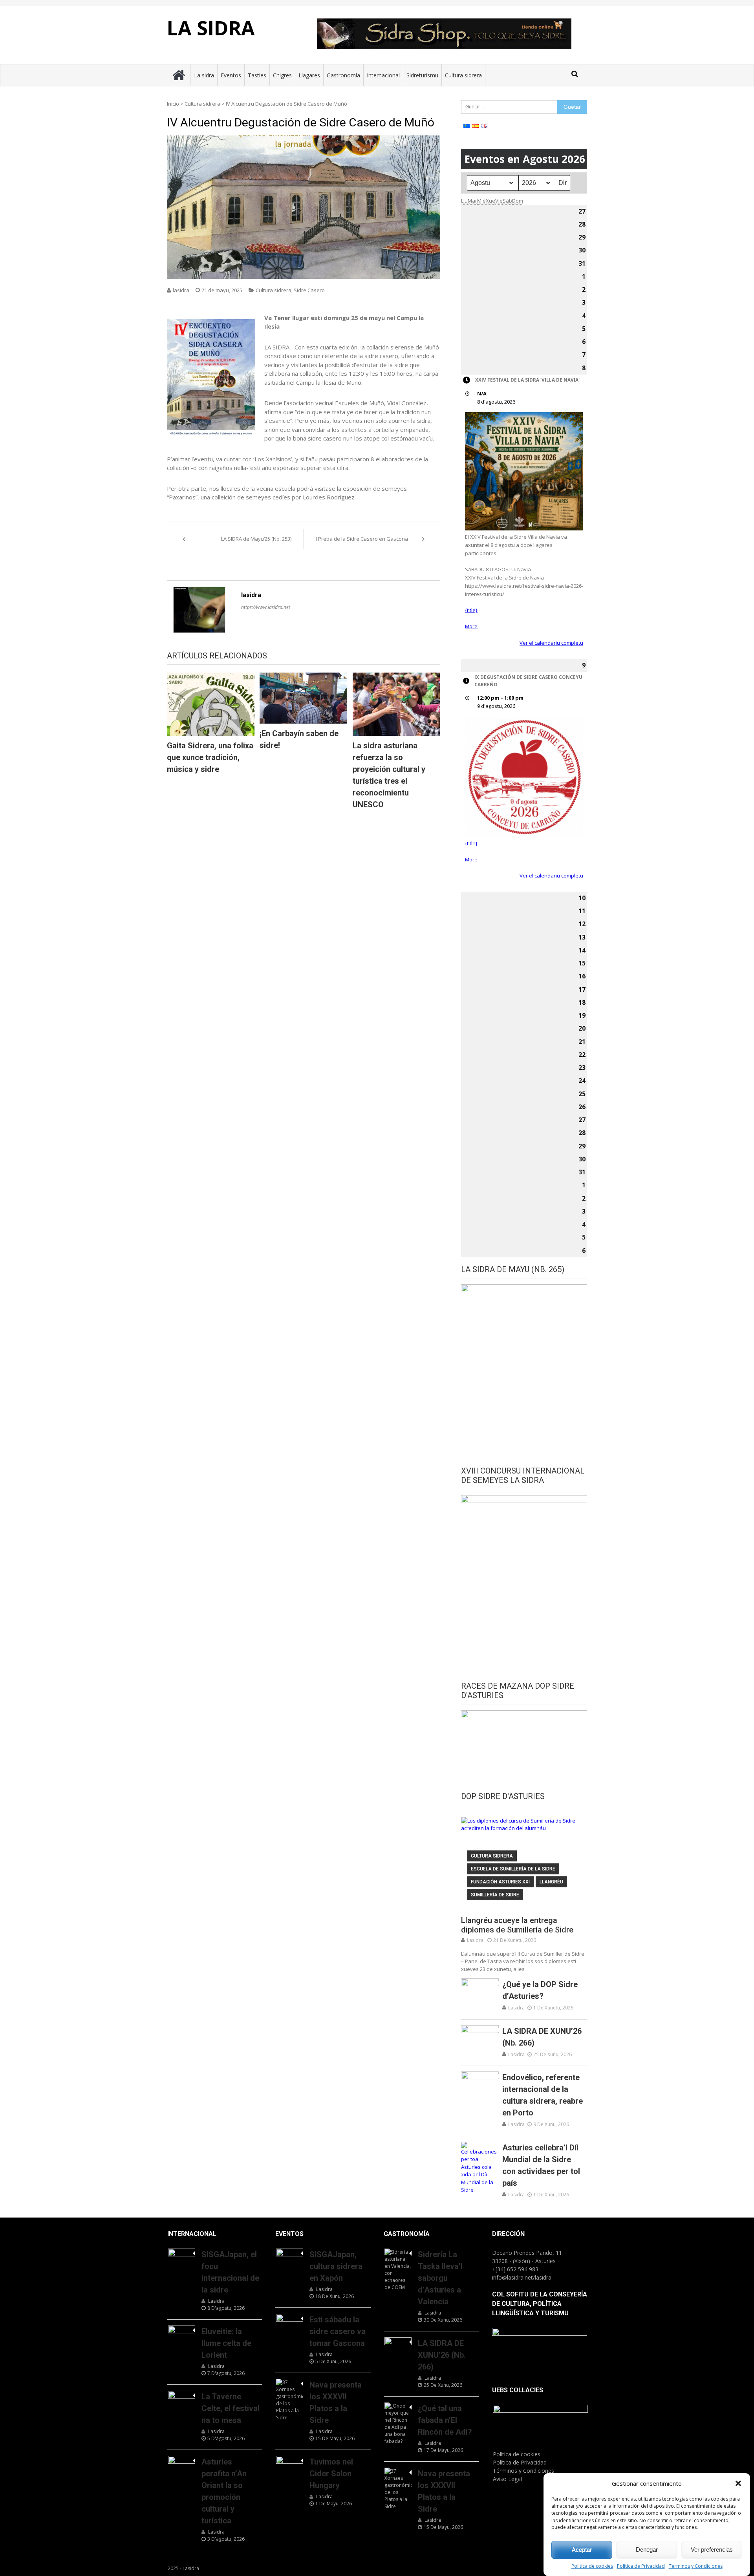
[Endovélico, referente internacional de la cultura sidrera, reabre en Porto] (480, 2085)
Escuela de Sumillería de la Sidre (513, 1869)
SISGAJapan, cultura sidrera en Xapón (336, 2266)
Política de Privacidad (641, 2566)
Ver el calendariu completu (551, 643)
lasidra (181, 290)
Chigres (282, 75)
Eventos (231, 75)
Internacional (383, 75)
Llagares (309, 75)
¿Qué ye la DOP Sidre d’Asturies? (540, 1990)
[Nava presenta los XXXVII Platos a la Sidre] (290, 2400)
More (471, 626)
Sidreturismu (422, 75)
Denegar (647, 2549)
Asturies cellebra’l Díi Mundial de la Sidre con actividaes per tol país (541, 2165)
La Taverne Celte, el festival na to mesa (231, 2408)
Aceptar (582, 2549)
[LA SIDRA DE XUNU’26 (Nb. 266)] (480, 2038)
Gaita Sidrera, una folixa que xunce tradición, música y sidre (210, 757)
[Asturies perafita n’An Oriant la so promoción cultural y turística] (182, 2465)
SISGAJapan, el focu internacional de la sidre (230, 2272)
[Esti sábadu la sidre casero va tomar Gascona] (290, 2323)
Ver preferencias (712, 2549)
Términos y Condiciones (696, 2566)
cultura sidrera (492, 1856)
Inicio (173, 104)
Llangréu (551, 1882)
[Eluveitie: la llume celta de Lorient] (182, 2335)
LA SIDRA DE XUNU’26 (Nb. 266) (542, 2037)
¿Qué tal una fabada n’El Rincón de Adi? (445, 2420)
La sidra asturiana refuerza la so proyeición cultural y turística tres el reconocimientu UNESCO (389, 775)
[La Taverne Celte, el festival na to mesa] (182, 2400)
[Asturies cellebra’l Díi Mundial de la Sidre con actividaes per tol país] (480, 2168)
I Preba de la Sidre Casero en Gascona (362, 539)
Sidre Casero (309, 290)
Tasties (257, 75)
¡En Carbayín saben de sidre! (299, 739)
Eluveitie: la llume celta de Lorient (226, 2343)
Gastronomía (343, 75)
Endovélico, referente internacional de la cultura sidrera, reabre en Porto (543, 2095)
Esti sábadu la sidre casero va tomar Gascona (338, 2331)
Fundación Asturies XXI (500, 1882)
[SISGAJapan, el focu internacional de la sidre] (182, 2258)
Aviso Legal (507, 2479)
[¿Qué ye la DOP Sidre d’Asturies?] (480, 1992)
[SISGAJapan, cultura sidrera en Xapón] (290, 2258)
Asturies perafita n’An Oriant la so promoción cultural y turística (224, 2491)
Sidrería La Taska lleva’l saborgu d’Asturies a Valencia (440, 2278)
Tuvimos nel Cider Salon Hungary (331, 2474)
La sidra (204, 75)
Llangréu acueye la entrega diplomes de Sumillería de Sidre (517, 1925)
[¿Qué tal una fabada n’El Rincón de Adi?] (398, 2424)
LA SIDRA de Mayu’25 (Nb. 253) (256, 539)
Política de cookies (592, 2566)
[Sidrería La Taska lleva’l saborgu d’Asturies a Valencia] (398, 2270)
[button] (738, 2483)
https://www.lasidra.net (266, 607)
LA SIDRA (211, 28)
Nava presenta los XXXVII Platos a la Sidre (336, 2402)
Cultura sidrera (463, 75)
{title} (471, 610)
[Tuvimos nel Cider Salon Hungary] (290, 2465)
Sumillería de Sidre (495, 1895)
